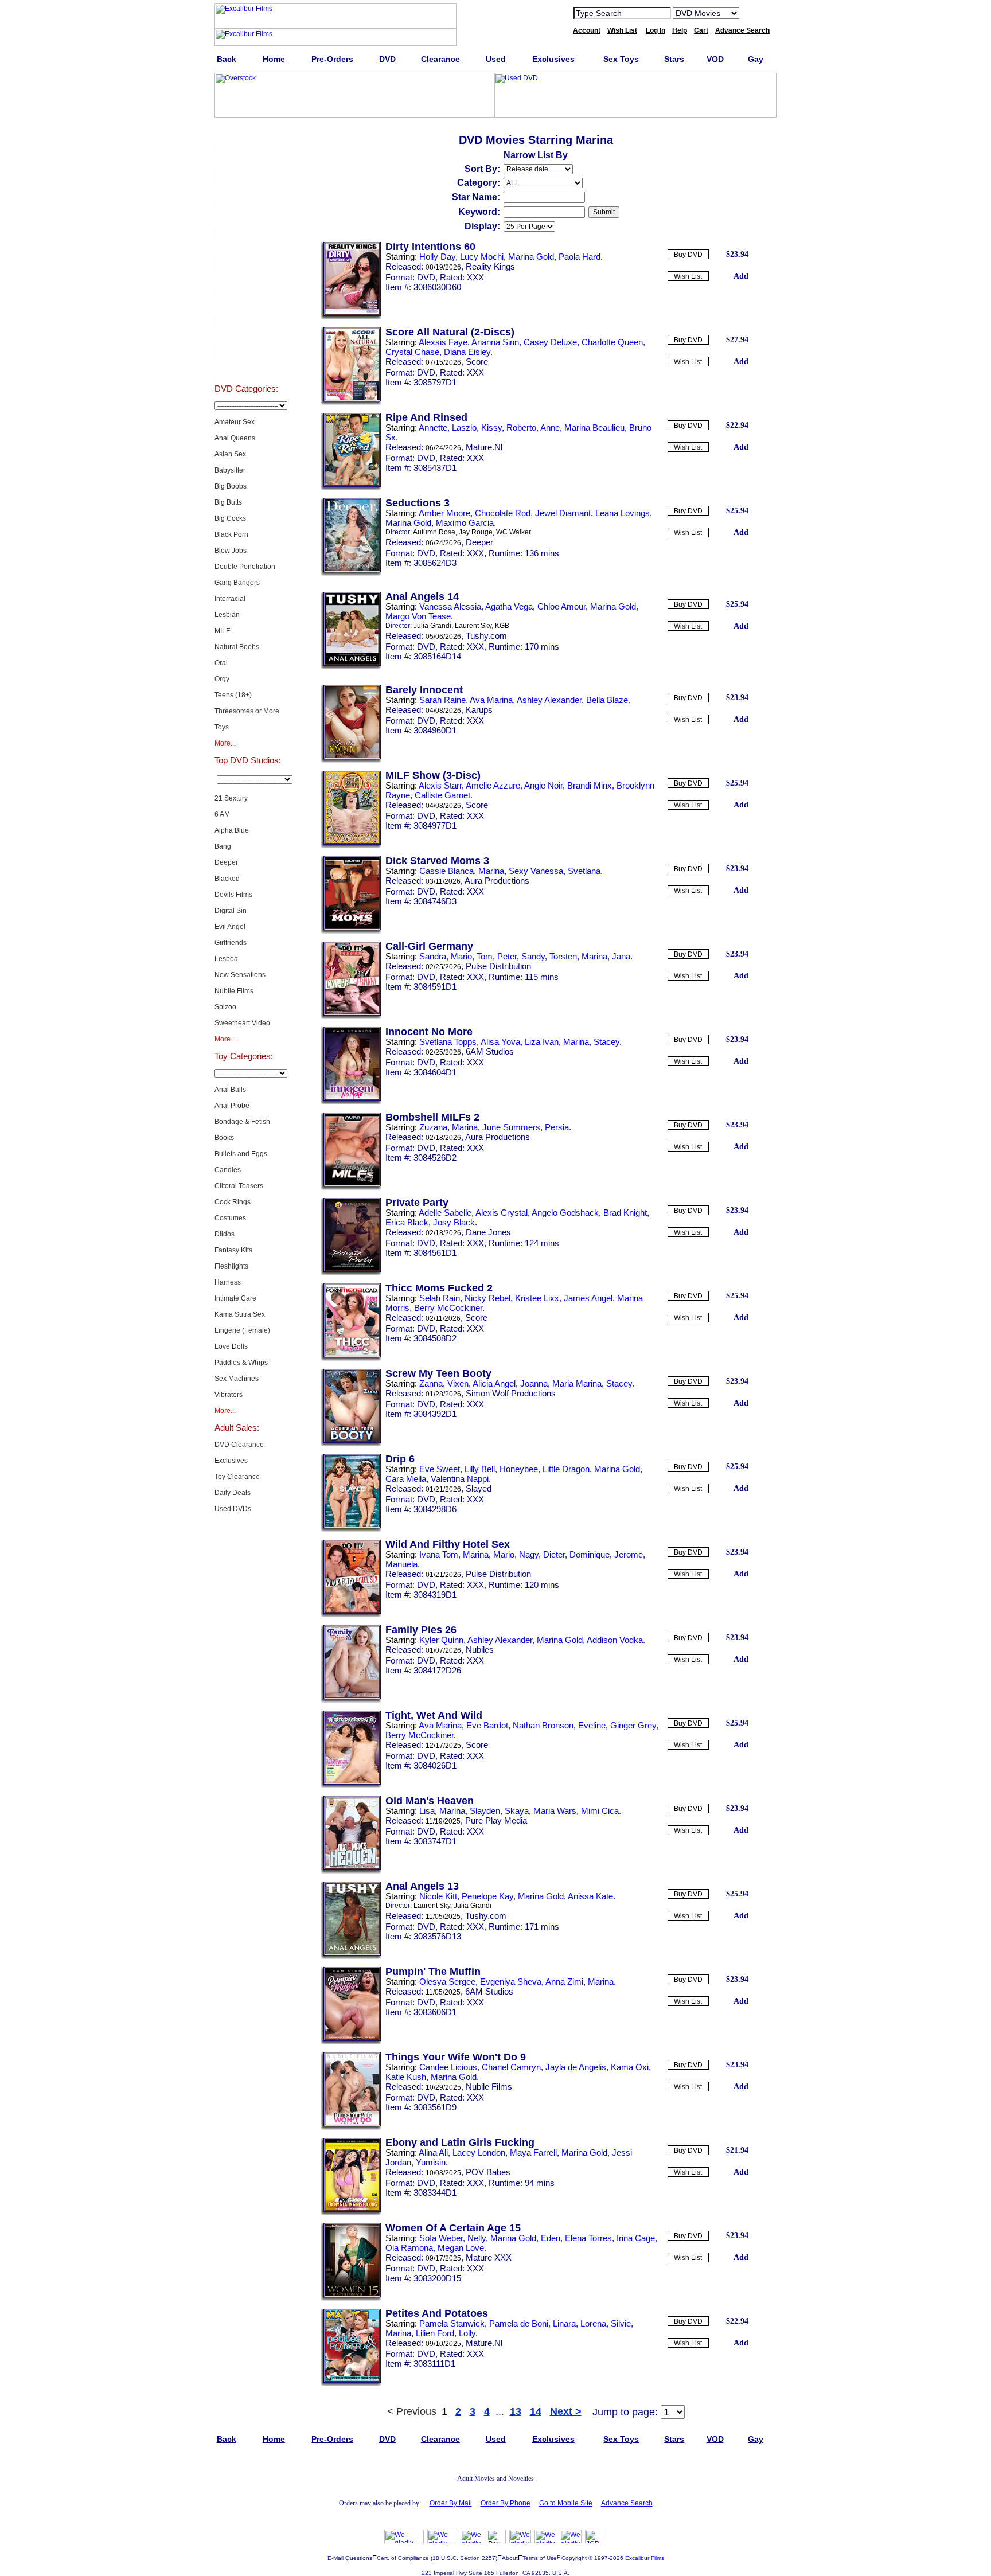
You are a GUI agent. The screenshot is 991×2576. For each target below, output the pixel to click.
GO (755, 13)
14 (536, 2411)
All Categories (246, 249)
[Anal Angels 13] (351, 1957)
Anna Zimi (564, 1982)
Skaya (517, 1811)
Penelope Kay (487, 1896)
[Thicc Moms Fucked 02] (351, 1359)
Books (224, 1138)
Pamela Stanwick (452, 2323)
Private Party (417, 1203)
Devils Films (233, 895)
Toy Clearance (237, 1477)
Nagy (529, 1554)
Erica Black (407, 1222)
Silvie (621, 2323)
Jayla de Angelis (576, 2067)
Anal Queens (235, 438)
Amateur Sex (235, 422)
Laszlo (464, 428)
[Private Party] (351, 1273)
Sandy (533, 956)
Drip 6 (400, 1459)
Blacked (227, 879)
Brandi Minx (590, 785)
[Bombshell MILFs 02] (351, 1188)
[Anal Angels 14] (351, 667)
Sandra (433, 956)
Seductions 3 (418, 503)
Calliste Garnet (442, 795)
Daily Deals (233, 1493)
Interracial (230, 599)
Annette (433, 428)
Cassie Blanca (446, 871)
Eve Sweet (440, 1469)
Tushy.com (486, 636)
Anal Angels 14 (422, 596)
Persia (557, 1127)
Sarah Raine (442, 700)
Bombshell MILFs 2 (432, 1117)
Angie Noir (543, 785)
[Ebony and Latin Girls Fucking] (351, 2213)
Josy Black (454, 1222)
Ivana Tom (439, 1554)
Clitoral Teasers (239, 1186)
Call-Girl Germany (429, 946)
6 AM (222, 814)
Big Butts (228, 502)
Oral (221, 663)
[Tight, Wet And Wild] (351, 1786)
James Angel (588, 1298)
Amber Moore (444, 513)
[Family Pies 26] (351, 1700)
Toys (222, 727)
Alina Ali (433, 2152)
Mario (461, 956)
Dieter (554, 1554)
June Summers (511, 1127)
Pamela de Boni (519, 2323)
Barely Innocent (424, 690)
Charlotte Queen (612, 342)
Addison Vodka (615, 1640)
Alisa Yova (500, 1042)
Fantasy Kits (233, 1250)
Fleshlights (231, 1266)
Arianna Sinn (495, 342)
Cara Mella (406, 1479)
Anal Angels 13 (422, 1886)
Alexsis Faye (443, 342)
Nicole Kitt (438, 1896)
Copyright (574, 2558)
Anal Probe (232, 1106)
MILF (222, 631)
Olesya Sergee (447, 1982)
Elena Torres (588, 2238)
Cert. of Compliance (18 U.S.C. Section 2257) (437, 2558)
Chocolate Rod (503, 513)
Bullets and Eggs (241, 1154)
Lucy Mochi (482, 257)
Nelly (477, 2238)
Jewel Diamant (563, 513)
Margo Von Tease (418, 616)
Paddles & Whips (241, 1363)
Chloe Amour (561, 606)
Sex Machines (237, 1379)
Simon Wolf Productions (511, 1393)
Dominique (590, 1554)
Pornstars (246, 306)
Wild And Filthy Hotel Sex (448, 1544)
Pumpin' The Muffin (433, 1972)
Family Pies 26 (421, 1630)
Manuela (401, 1564)
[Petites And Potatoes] (351, 2384)
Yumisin (431, 2162)
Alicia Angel (494, 1383)
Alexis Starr (440, 785)
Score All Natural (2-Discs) (450, 332)
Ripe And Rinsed (426, 417)
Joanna (534, 1383)
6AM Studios (490, 1051)
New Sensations (240, 975)
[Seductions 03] (351, 573)
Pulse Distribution (498, 966)
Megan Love (461, 2248)
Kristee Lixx (537, 1298)
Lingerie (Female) (242, 1330)
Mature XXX (489, 2257)
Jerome (629, 1554)
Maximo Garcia (465, 523)
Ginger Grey (633, 1725)
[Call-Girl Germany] (351, 1017)
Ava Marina (491, 700)
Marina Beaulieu (594, 428)
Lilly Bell (480, 1469)
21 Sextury (231, 798)
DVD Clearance (239, 1445)
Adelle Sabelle (445, 1213)
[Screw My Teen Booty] (351, 1444)
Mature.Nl (484, 447)
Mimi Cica (600, 1811)
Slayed (479, 1488)
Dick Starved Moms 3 (437, 861)
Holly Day (437, 257)
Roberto (521, 428)
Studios (246, 278)
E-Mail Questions (350, 2558)
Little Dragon (566, 1469)
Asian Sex (230, 454)
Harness (228, 1282)
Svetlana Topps (448, 1042)
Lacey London (479, 2152)
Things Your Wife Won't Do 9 (456, 2057)
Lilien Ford (435, 2333)
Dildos (225, 1234)
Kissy (491, 428)
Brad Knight (625, 1213)
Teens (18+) (233, 695)
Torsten (563, 956)
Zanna (431, 1383)
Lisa (427, 1811)
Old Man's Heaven (430, 1801)
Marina (491, 871)
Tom (485, 956)
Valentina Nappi (460, 1479)
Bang (223, 846)
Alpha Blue (232, 830)
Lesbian (227, 615)
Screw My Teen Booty (438, 1373)
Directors (246, 364)
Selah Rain (440, 1298)
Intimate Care (235, 1298)
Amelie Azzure (493, 785)
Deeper (226, 862)
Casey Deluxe (550, 342)
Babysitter (230, 470)
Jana (621, 956)
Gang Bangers (237, 583)
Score (477, 362)
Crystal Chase (412, 352)
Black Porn (231, 534)
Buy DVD (688, 255)
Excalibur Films (645, 2558)
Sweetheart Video (242, 1023)
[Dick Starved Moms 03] (351, 931)
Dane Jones (488, 1232)
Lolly (467, 2333)
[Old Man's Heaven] (351, 1871)
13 (516, 2411)
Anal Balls (230, 1090)
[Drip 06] (351, 1529)
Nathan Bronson (543, 1725)
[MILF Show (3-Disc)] (351, 846)
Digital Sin (231, 911)
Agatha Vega (509, 606)
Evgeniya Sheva (511, 1982)
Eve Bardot (487, 1725)
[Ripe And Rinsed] (351, 488)
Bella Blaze (607, 700)
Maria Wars (555, 1811)
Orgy (222, 679)
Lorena (593, 2323)
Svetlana (584, 871)
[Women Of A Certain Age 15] (351, 2298)
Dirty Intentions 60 (430, 247)
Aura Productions (497, 881)
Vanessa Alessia (450, 606)
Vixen (458, 1383)
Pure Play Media (496, 1820)
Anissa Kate (590, 1896)
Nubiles (480, 1650)
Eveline (592, 1725)
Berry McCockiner (448, 1308)
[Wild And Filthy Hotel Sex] (351, 1615)
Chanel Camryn (511, 2067)
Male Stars (246, 335)
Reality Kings (490, 266)
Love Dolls (231, 1346)
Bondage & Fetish (242, 1122)
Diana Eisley (467, 352)
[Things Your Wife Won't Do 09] (351, 2128)
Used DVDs (246, 192)
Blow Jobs (231, 551)
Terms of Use (540, 2558)
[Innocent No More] (351, 1102)
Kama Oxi (630, 2067)
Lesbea (226, 959)
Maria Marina (577, 1383)
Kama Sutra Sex (240, 1314)
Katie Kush (406, 2077)
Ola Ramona (409, 2248)
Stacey (606, 1042)
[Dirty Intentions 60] (351, 317)
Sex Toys (246, 220)
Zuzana (433, 1127)
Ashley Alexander (549, 700)
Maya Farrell (533, 2152)
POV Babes (488, 2172)
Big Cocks (230, 518)
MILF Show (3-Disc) (433, 775)
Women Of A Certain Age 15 (453, 2228)
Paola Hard (580, 257)
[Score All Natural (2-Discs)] (351, 403)
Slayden (485, 1811)
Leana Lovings (623, 513)
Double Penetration (245, 567)
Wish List (688, 276)
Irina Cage (636, 2238)
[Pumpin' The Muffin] (351, 2042)
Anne (550, 428)
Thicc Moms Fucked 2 (439, 1288)
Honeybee (519, 1469)
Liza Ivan (542, 1042)
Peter (507, 956)
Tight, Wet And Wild (434, 1715)
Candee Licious (448, 2067)
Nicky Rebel (487, 1298)
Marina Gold (531, 257)
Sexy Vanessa (536, 871)
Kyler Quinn (441, 1640)
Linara (564, 2323)
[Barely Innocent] (351, 760)
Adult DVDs (246, 134)
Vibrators (229, 1395)
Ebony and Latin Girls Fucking (460, 2142)
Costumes (230, 1218)
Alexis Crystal (502, 1213)
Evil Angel (230, 927)
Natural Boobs (237, 647)
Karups (479, 710)
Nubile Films (234, 991)
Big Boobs (231, 486)
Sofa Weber (441, 2238)
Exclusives (246, 163)
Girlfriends (231, 943)
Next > (566, 2411)
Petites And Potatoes (437, 2313)
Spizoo (225, 1007)
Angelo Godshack (565, 1213)
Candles (228, 1170)
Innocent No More (429, 1032)
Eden (551, 2238)
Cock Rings (233, 1202)
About (510, 2558)
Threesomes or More (247, 711)
